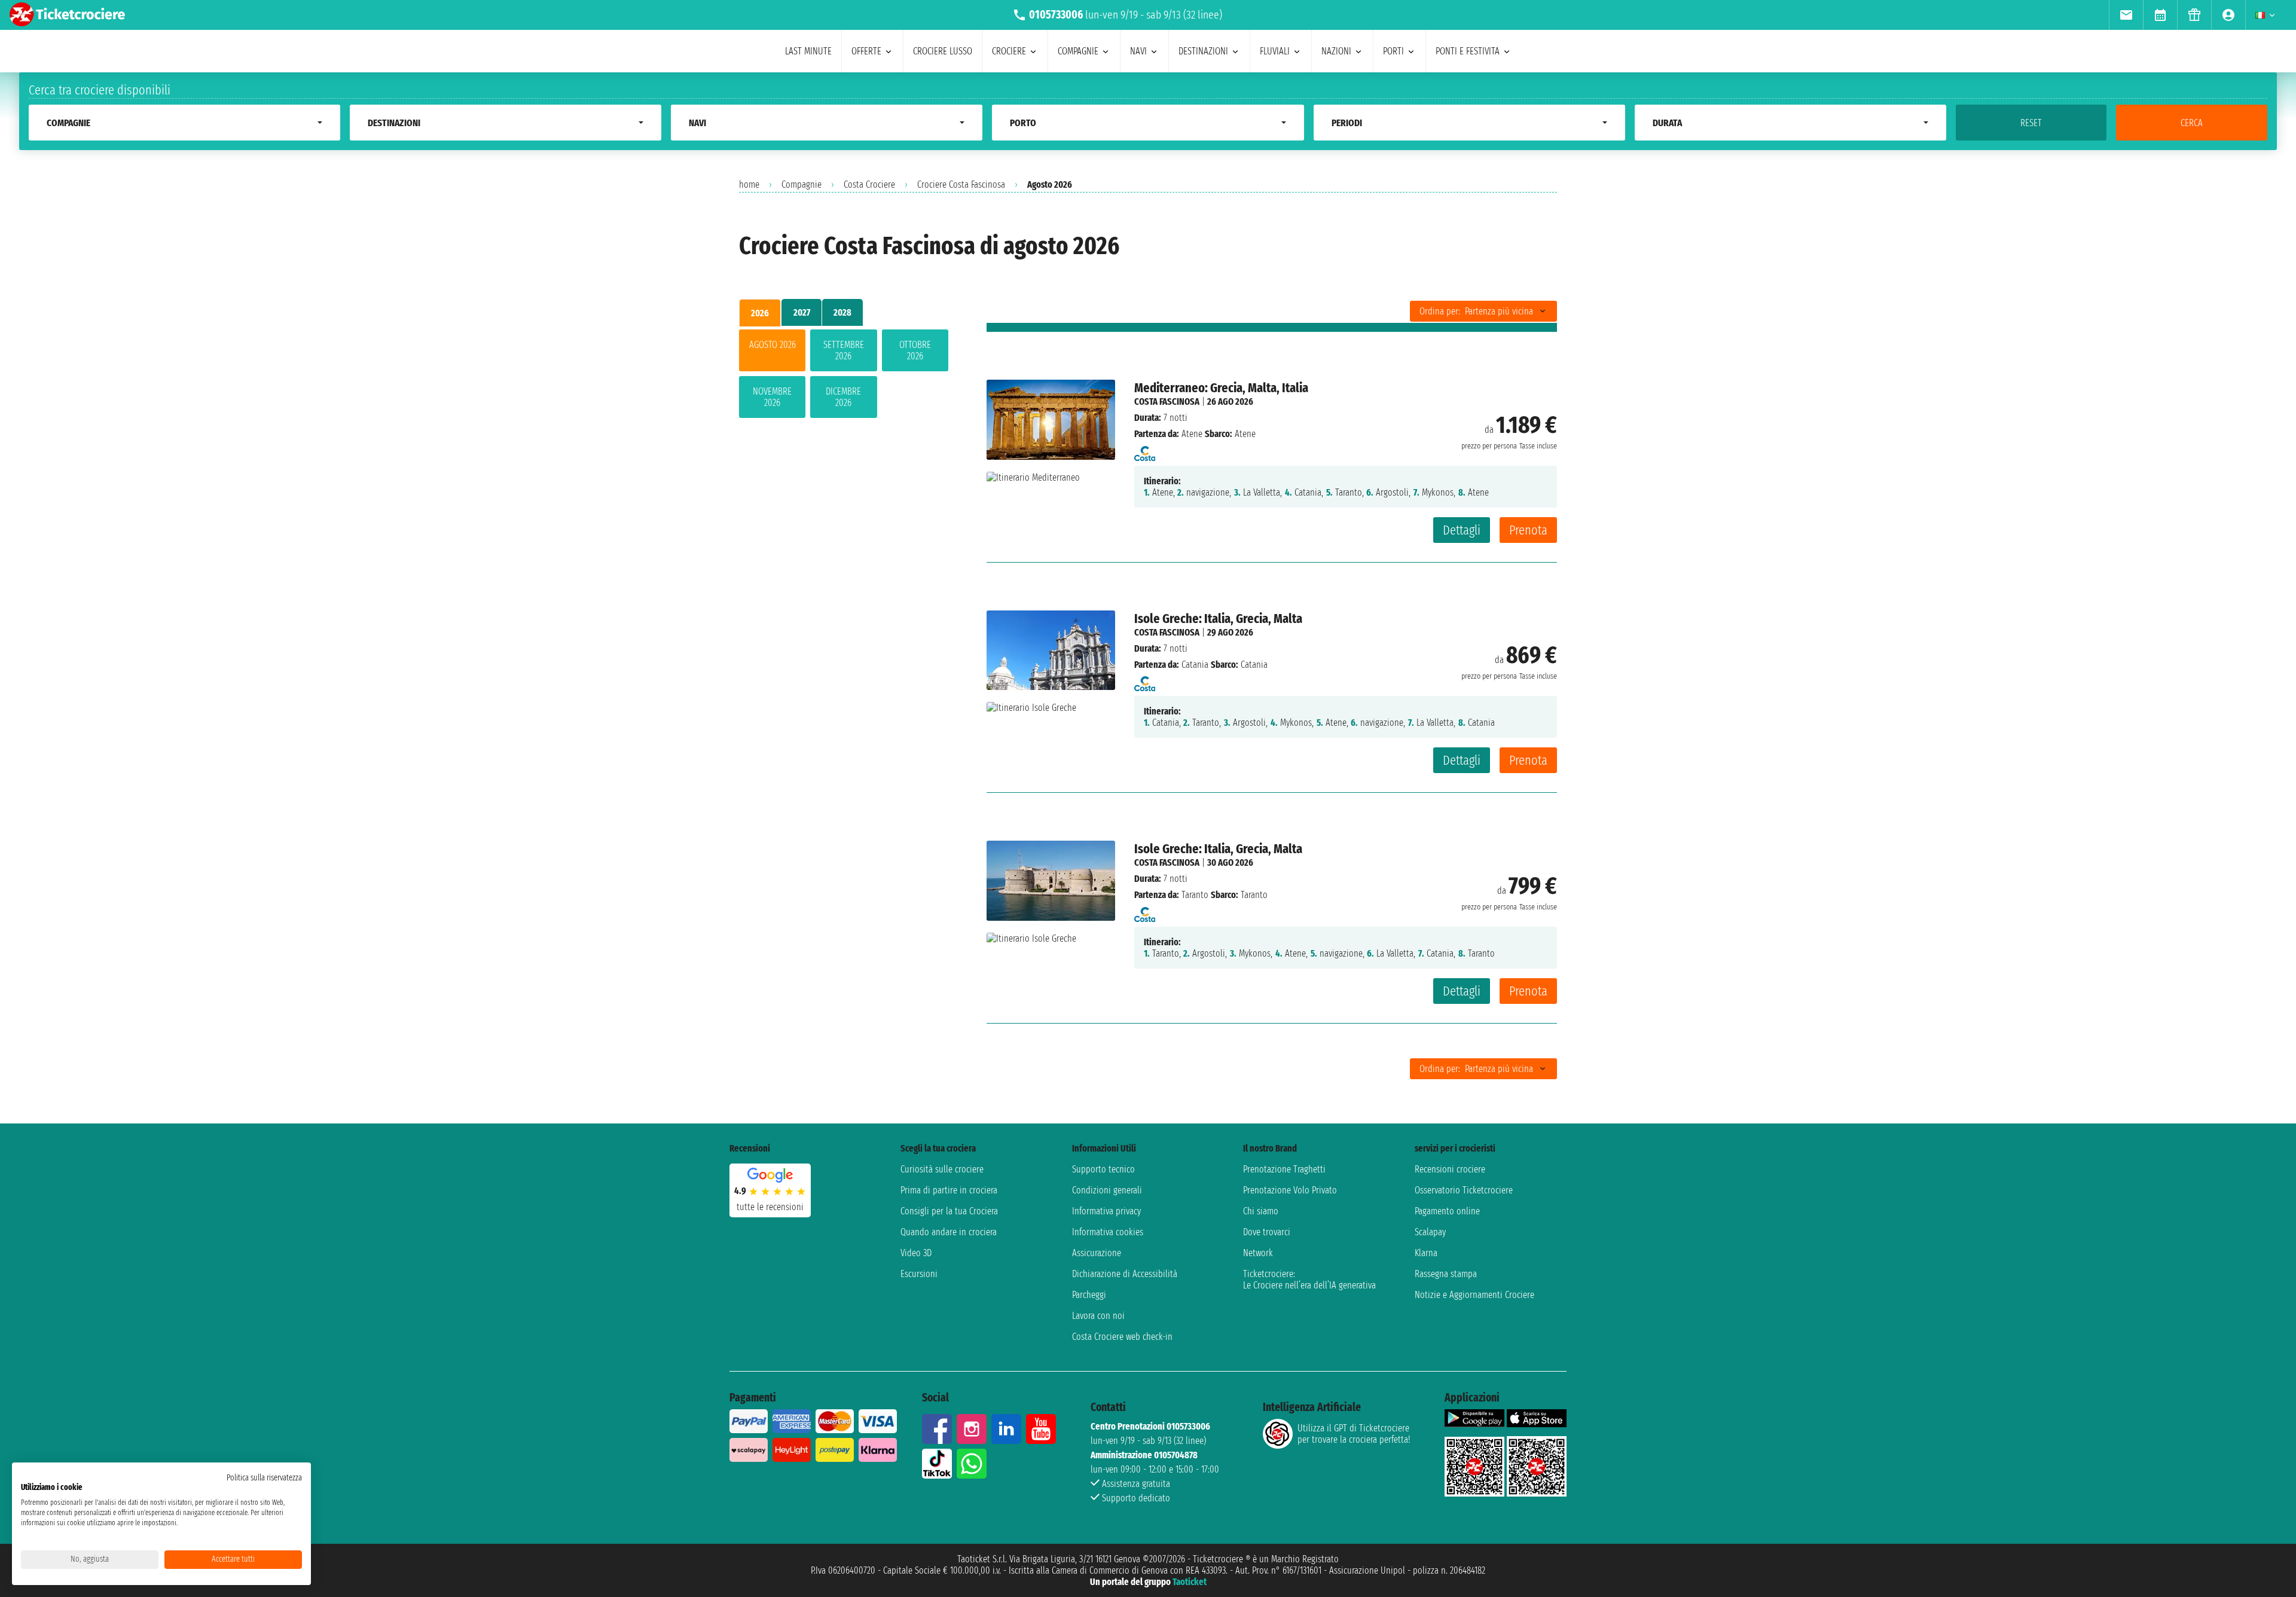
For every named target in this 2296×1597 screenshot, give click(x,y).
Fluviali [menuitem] (1275, 51)
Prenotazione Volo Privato (1290, 1190)
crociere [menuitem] (1009, 51)
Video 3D (916, 1253)
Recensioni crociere (1450, 1169)
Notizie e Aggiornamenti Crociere (1474, 1295)
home (749, 184)
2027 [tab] (802, 312)
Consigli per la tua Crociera (949, 1211)
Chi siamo (1261, 1211)
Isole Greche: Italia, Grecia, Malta (1218, 619)
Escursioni (919, 1274)
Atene (1192, 434)
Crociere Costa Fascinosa (961, 184)
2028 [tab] (842, 312)
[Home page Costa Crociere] (1145, 450)
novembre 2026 (772, 397)
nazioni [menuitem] (1336, 51)
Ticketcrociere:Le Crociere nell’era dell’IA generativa (1309, 1280)
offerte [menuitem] (866, 51)
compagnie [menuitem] (1078, 51)
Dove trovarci (1267, 1232)
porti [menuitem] (1393, 51)
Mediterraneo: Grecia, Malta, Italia (1221, 388)
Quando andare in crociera (949, 1232)
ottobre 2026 (915, 350)
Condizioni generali (1107, 1190)
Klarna (1426, 1253)
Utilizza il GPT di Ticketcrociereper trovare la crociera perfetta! (1354, 1434)
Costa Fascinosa (1167, 401)
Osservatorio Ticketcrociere (1464, 1190)
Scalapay (1430, 1232)
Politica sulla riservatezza (264, 1478)
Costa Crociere (869, 184)
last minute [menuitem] (808, 51)
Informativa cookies (1108, 1232)
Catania (1195, 665)
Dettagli (1462, 530)
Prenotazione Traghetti (1284, 1169)
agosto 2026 (773, 345)
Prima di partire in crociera (949, 1190)
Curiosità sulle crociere (942, 1169)
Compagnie (802, 184)
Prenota (1528, 530)
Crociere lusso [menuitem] (943, 51)
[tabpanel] (844, 376)
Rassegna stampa (1446, 1274)
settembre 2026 (844, 350)
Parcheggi (1089, 1295)
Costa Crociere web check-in (1122, 1337)
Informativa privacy (1106, 1211)
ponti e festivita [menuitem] (1468, 51)
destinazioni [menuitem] (1203, 51)
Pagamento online (1447, 1211)
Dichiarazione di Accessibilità (1125, 1274)
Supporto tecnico (1103, 1169)
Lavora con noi (1098, 1316)
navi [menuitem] (1138, 51)
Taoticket (1190, 1582)
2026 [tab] (760, 313)
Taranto (1195, 895)
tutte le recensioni (770, 1207)
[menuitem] (2126, 15)
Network (1258, 1253)
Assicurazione (1097, 1253)
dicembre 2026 (843, 397)
